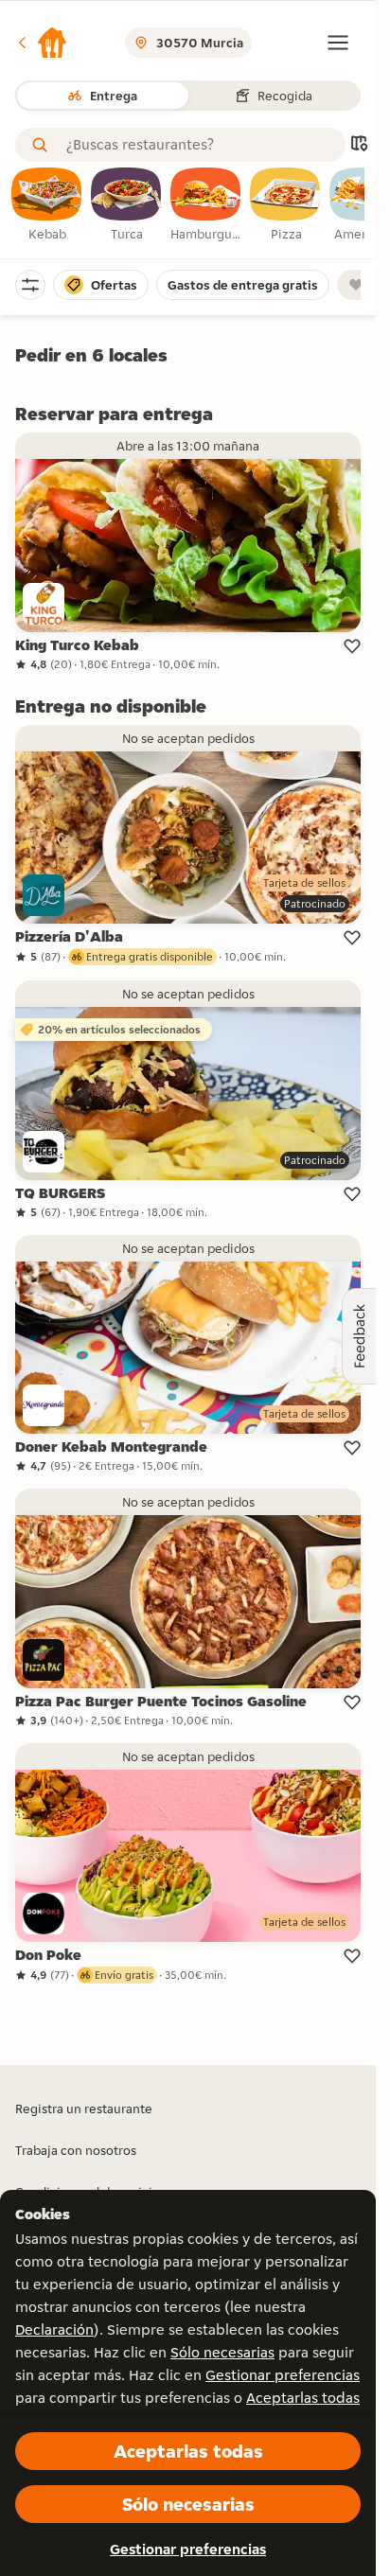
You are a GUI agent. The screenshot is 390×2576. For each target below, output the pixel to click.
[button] (42, 43)
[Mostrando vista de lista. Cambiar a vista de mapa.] (359, 145)
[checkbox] (47, 205)
